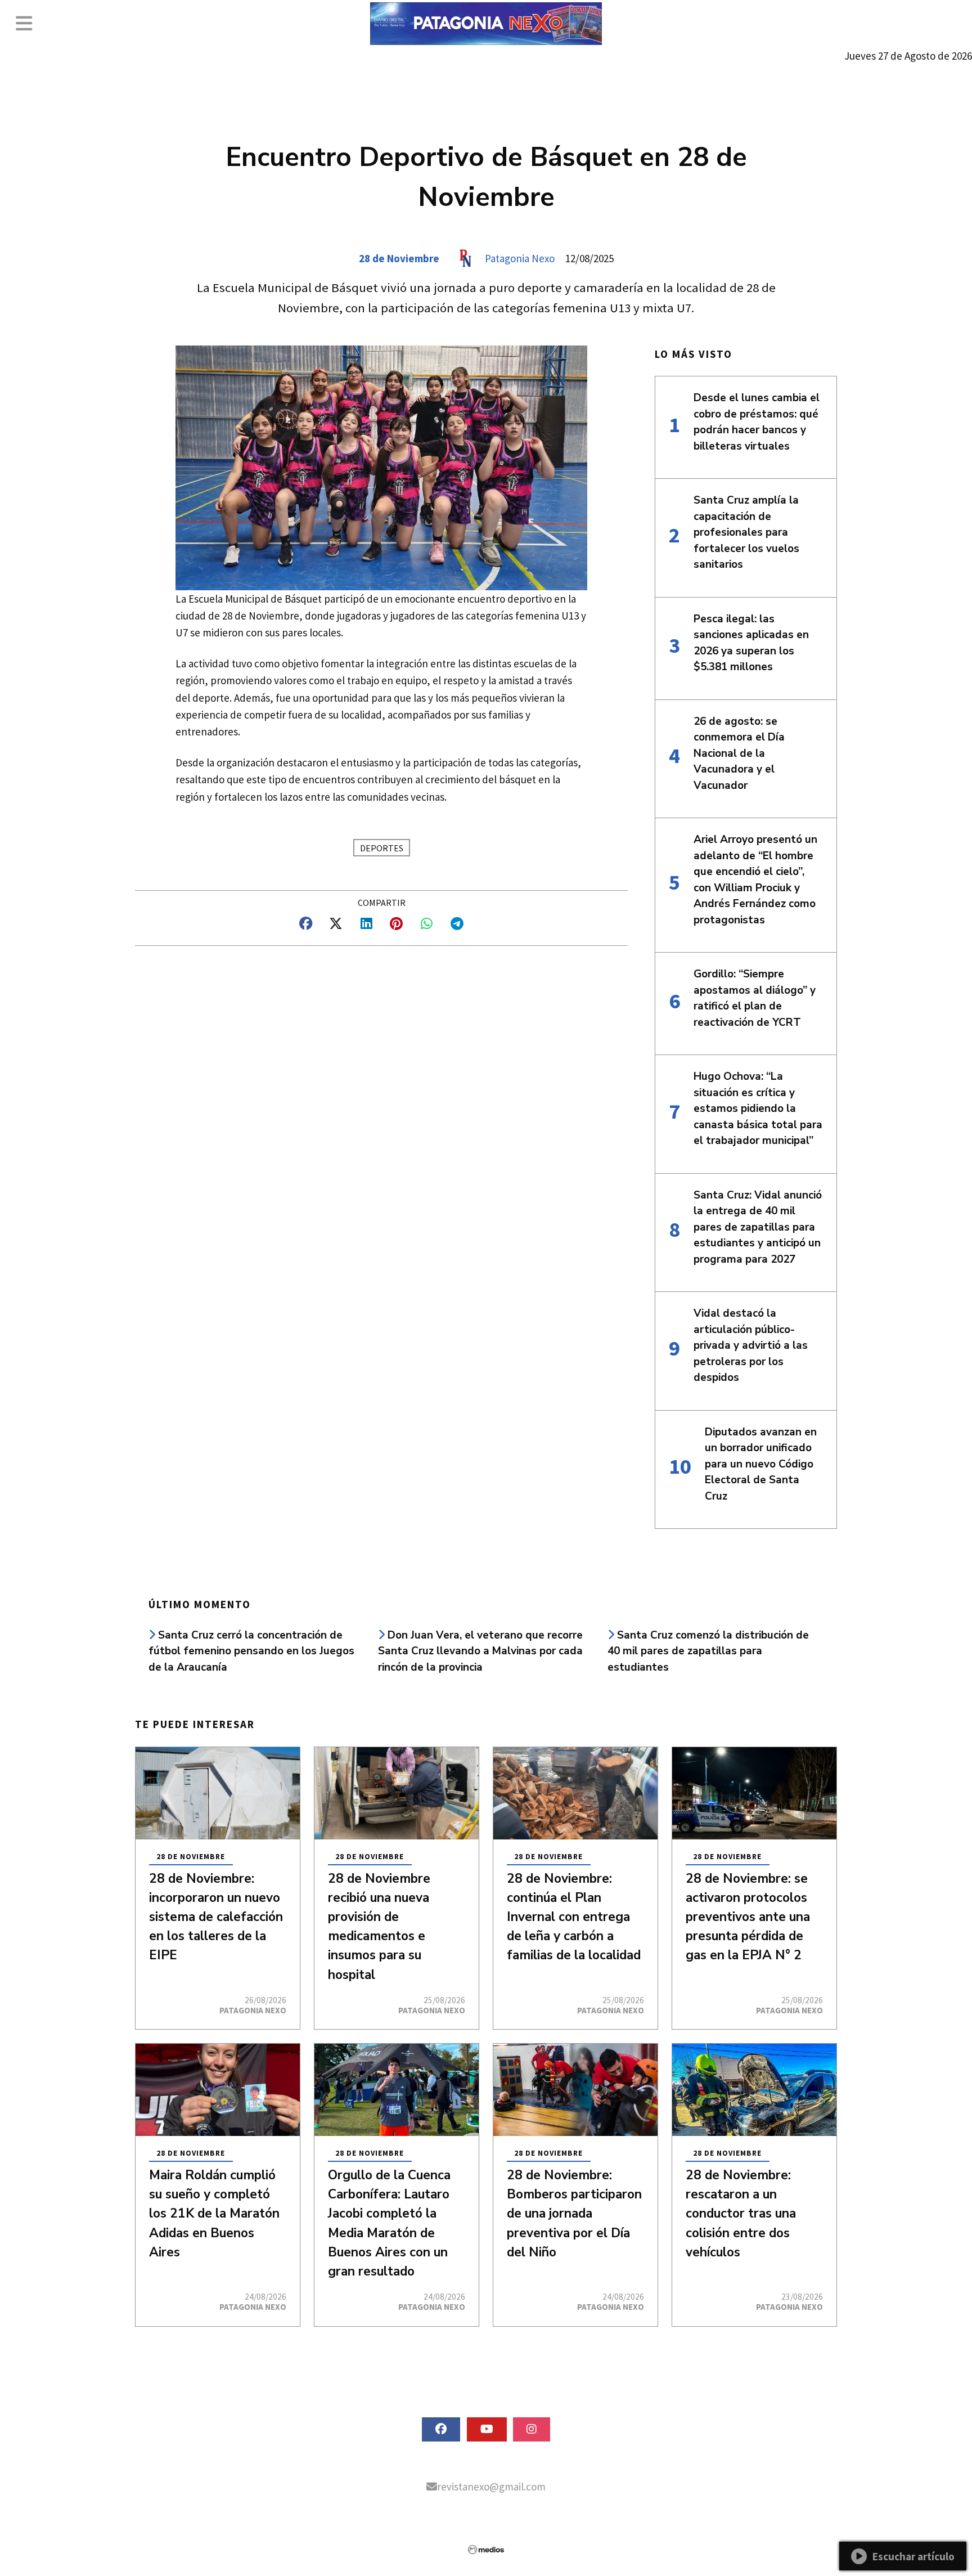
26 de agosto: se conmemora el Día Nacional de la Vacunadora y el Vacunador (739, 753)
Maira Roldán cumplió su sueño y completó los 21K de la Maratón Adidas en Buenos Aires (214, 2214)
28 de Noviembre (399, 258)
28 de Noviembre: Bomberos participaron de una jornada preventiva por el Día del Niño (574, 2214)
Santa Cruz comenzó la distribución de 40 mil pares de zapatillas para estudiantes (708, 1651)
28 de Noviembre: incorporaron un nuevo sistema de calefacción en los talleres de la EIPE (216, 1917)
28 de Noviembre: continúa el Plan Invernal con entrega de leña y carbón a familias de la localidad (574, 1917)
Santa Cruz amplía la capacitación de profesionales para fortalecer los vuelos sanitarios (746, 532)
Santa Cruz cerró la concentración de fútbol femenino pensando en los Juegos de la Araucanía (251, 1651)
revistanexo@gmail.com (491, 2487)
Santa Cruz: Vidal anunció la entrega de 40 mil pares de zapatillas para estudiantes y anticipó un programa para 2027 (758, 1227)
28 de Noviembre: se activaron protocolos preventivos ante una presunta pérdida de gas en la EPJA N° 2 (748, 1917)
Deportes (382, 848)
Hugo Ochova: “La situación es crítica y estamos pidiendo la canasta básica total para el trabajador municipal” (758, 1109)
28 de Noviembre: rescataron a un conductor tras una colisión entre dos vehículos (741, 2214)
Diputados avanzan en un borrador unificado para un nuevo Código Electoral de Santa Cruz (761, 1464)
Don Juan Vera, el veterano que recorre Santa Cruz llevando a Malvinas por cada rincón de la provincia (480, 1651)
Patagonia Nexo (520, 258)
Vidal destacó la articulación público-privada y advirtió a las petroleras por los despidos (751, 1345)
